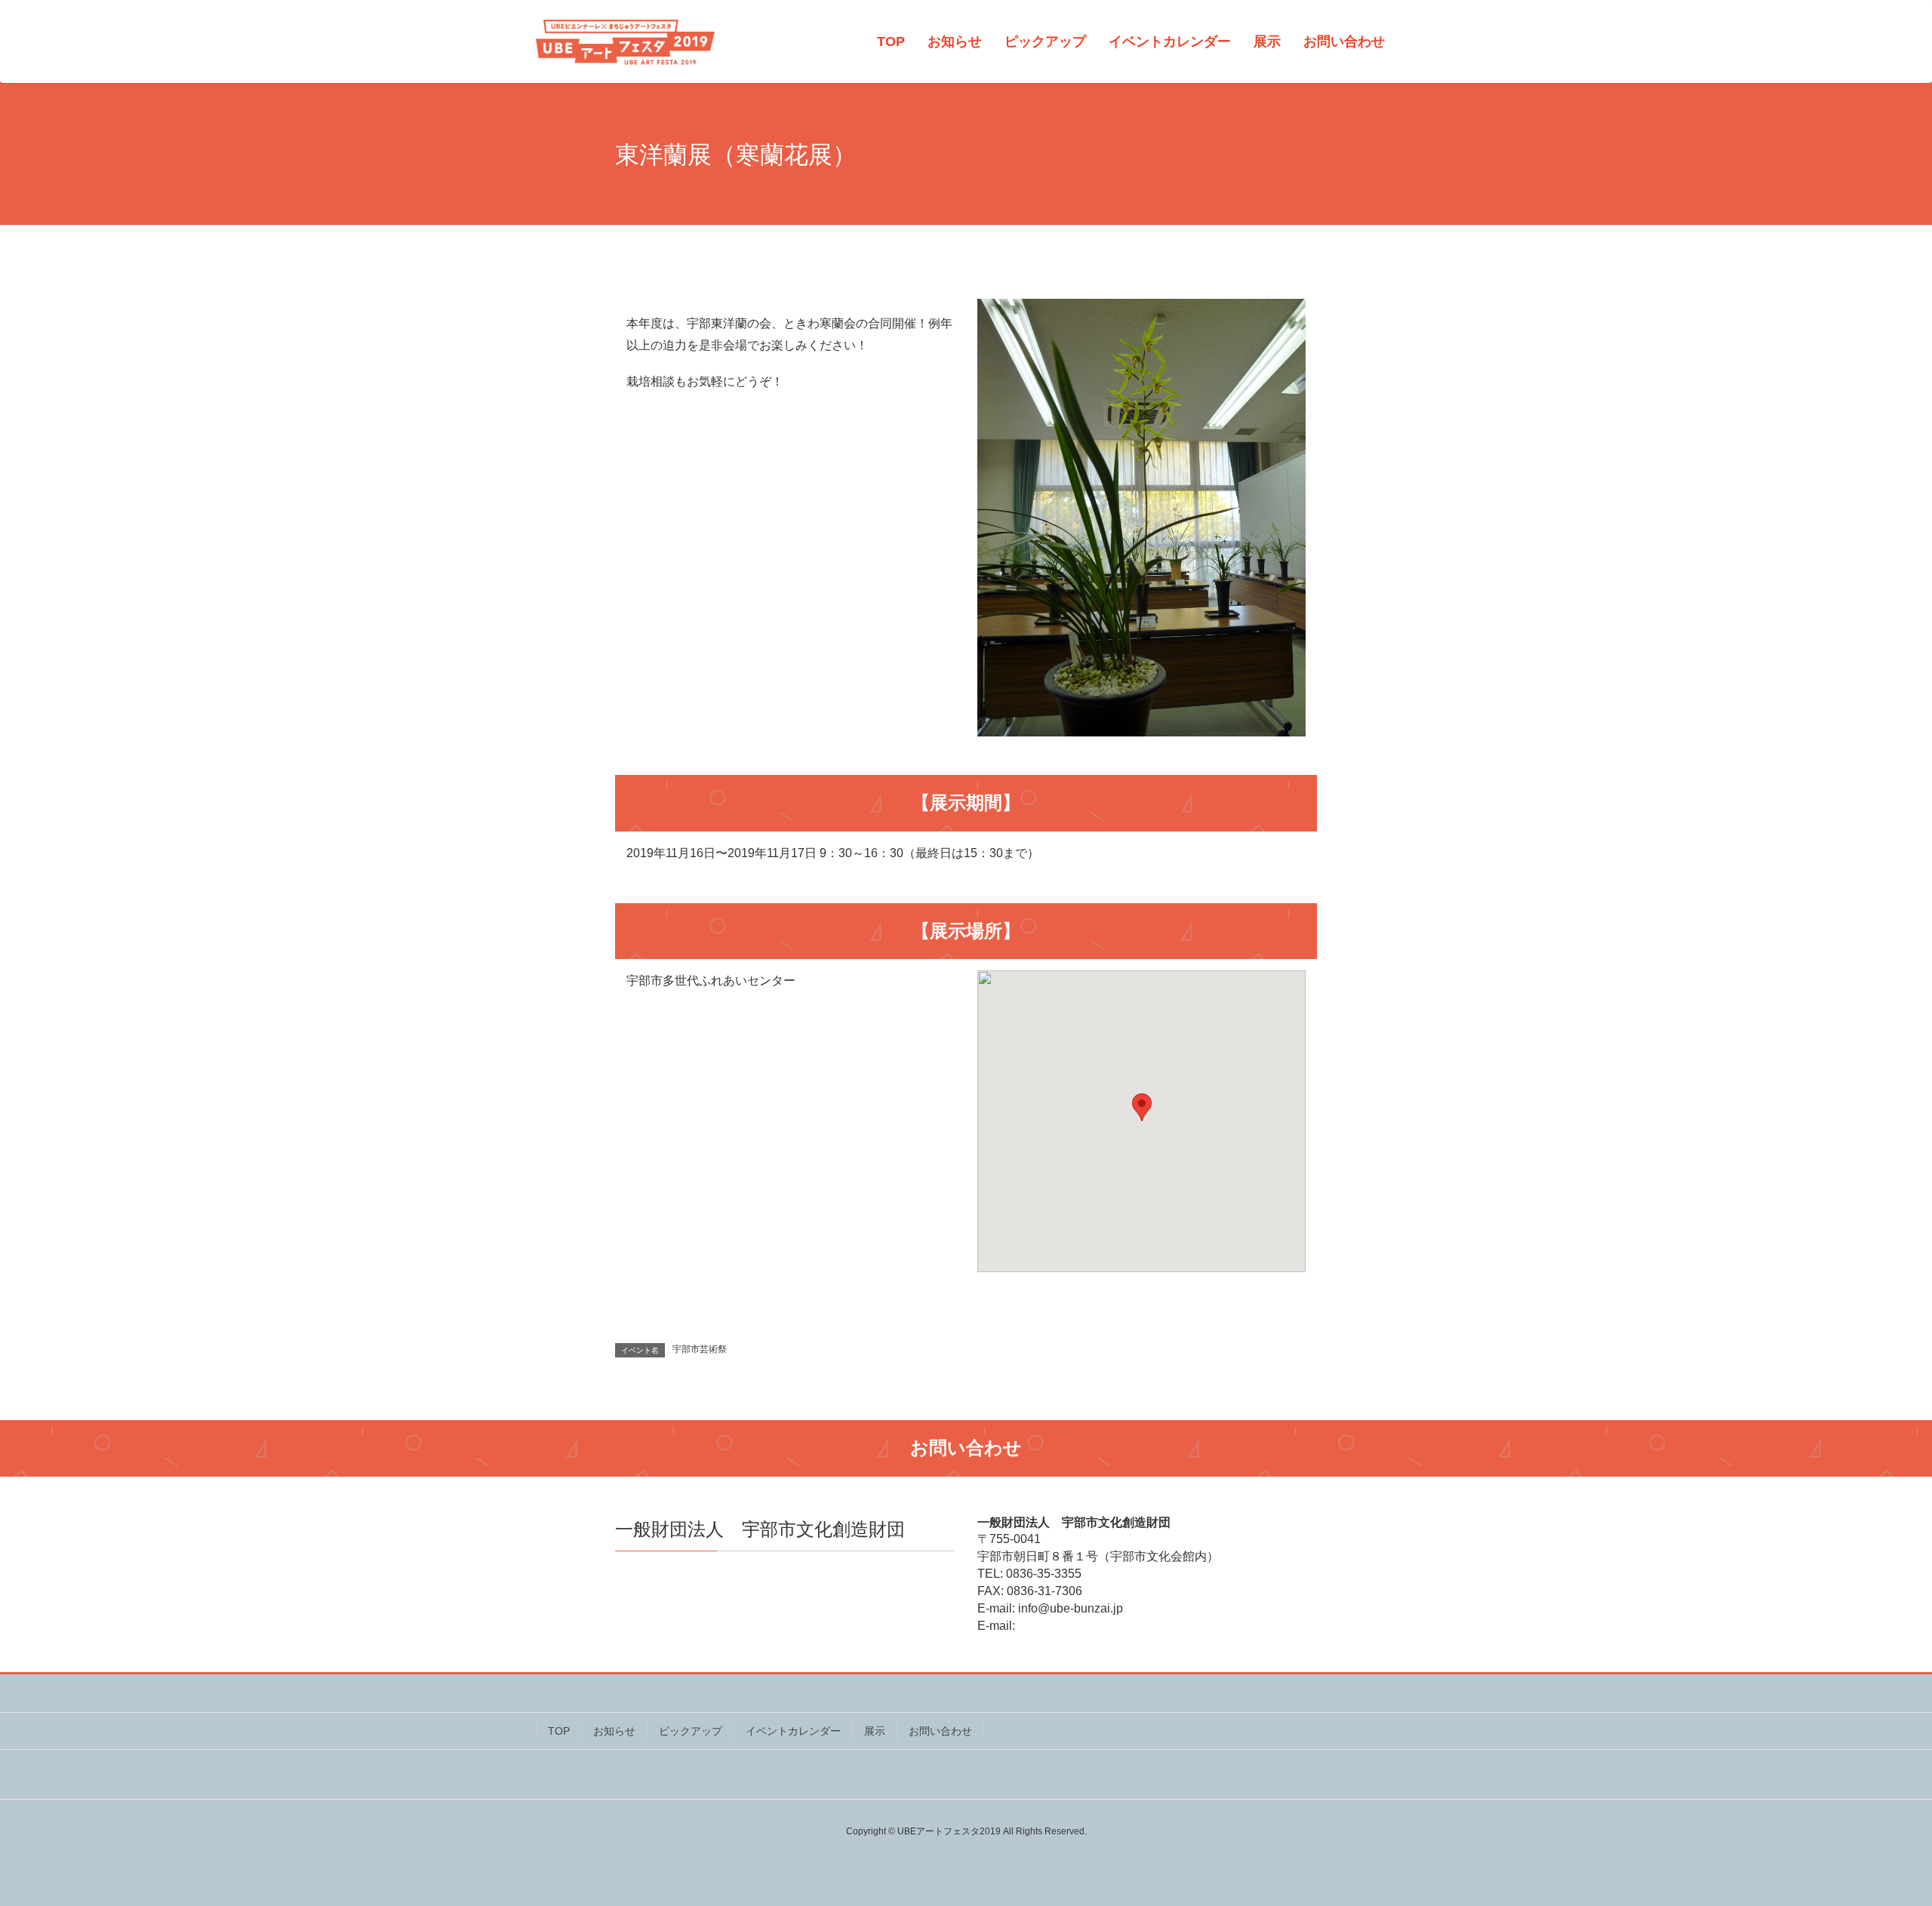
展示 (875, 1731)
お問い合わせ (940, 1731)
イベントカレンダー (793, 1731)
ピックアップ (691, 1731)
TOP (559, 1731)
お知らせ (614, 1731)
